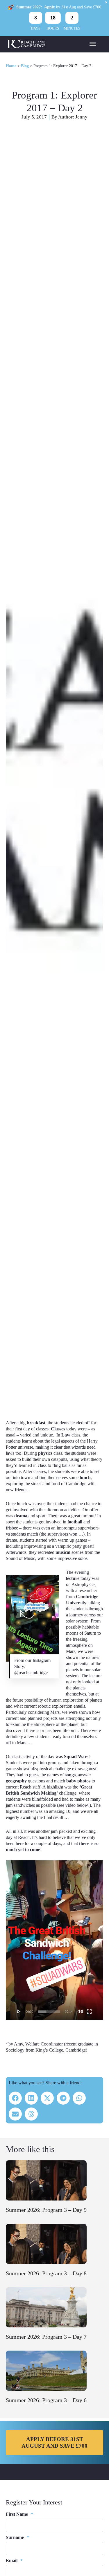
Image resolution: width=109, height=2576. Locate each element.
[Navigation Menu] (93, 43)
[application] (54, 1940)
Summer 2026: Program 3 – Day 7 (46, 2337)
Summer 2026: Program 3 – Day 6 (46, 2400)
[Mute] (80, 2011)
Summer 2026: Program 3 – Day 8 (46, 2273)
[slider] (49, 2012)
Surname (17, 2537)
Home (11, 66)
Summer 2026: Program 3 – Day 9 (46, 2210)
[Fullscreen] (89, 2011)
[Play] (19, 2011)
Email (14, 2560)
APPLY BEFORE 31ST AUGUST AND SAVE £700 (54, 2442)
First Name (19, 2514)
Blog (25, 66)
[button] (15, 2098)
